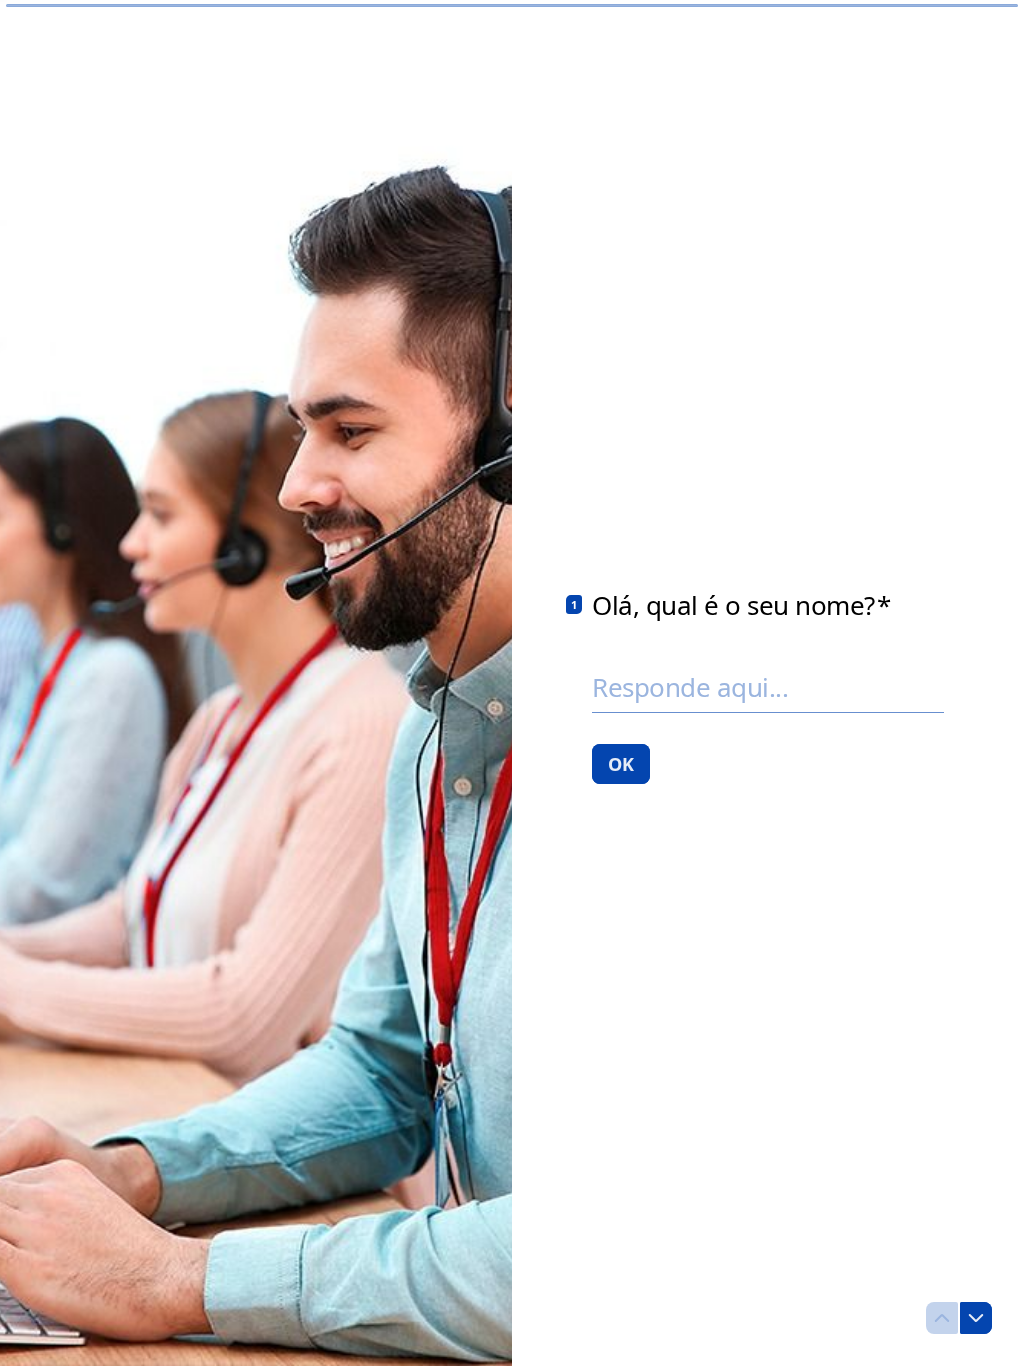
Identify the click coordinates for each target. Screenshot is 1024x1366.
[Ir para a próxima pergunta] (976, 1318)
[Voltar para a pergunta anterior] (942, 1318)
